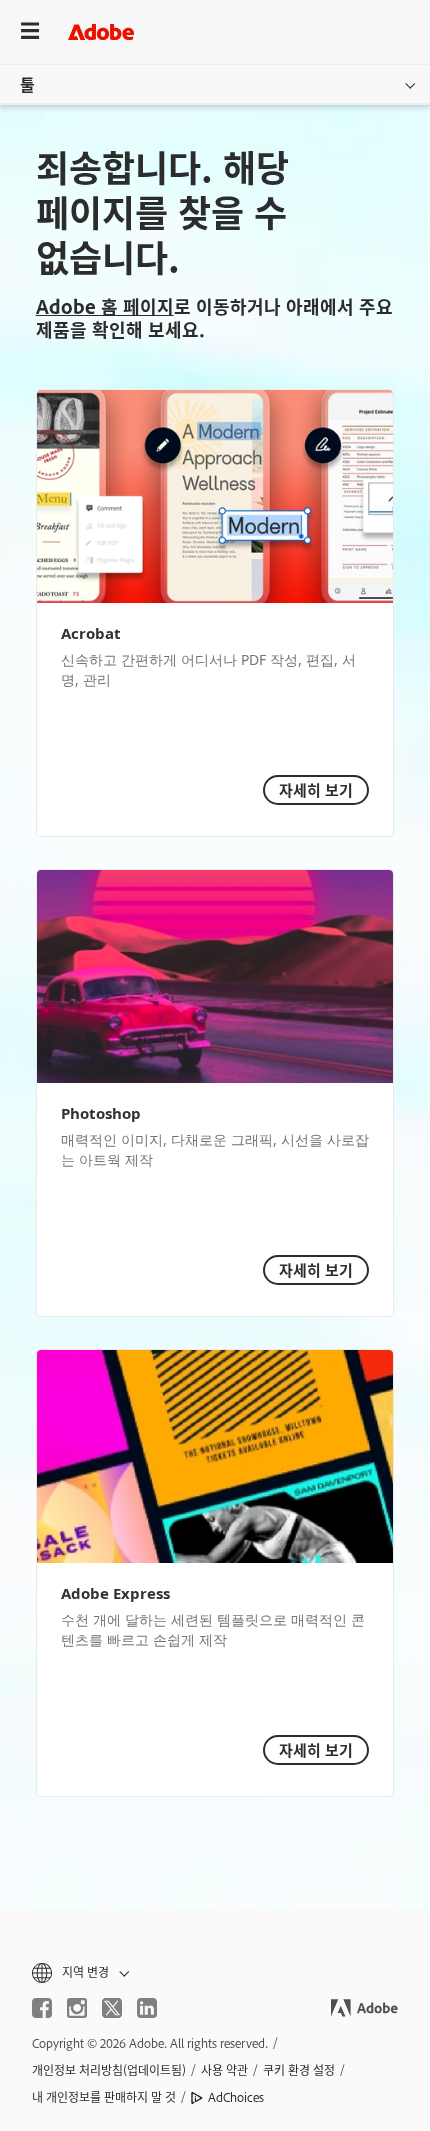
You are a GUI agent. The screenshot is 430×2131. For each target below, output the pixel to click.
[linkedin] (147, 2008)
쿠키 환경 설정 (299, 2070)
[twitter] (112, 2008)
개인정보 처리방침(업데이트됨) (109, 2070)
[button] (215, 1972)
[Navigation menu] (30, 31)
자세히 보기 (316, 789)
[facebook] (42, 2008)
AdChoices (236, 2097)
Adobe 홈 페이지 (105, 306)
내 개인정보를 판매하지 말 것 (104, 2097)
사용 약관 (224, 2070)
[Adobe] (101, 31)
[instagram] (77, 2008)
